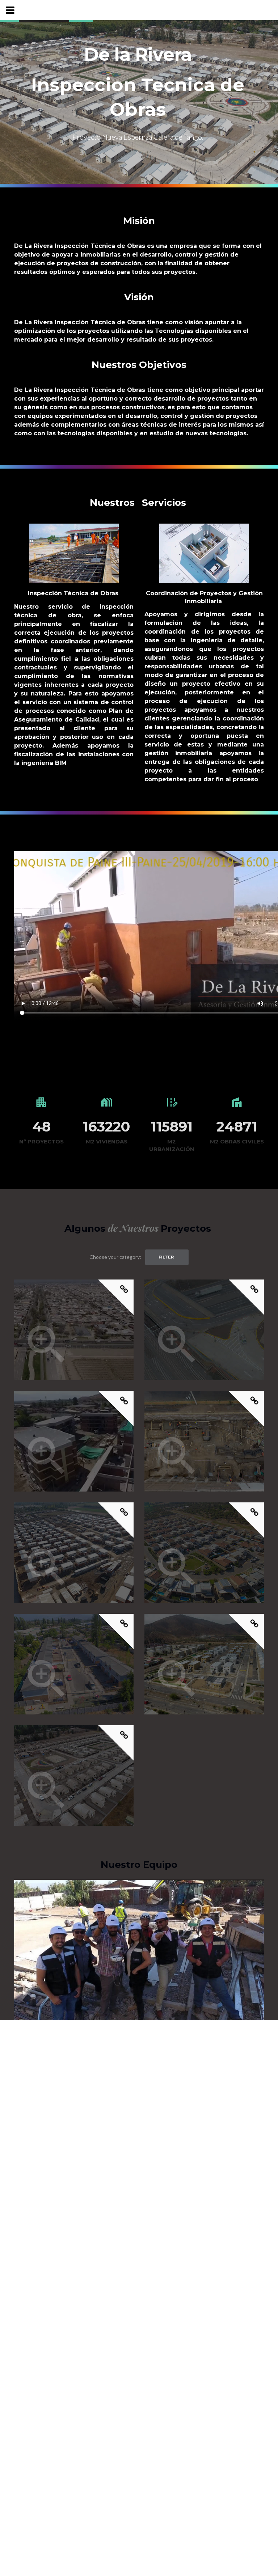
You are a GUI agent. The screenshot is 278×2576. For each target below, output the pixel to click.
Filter (166, 1257)
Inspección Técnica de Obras (73, 593)
